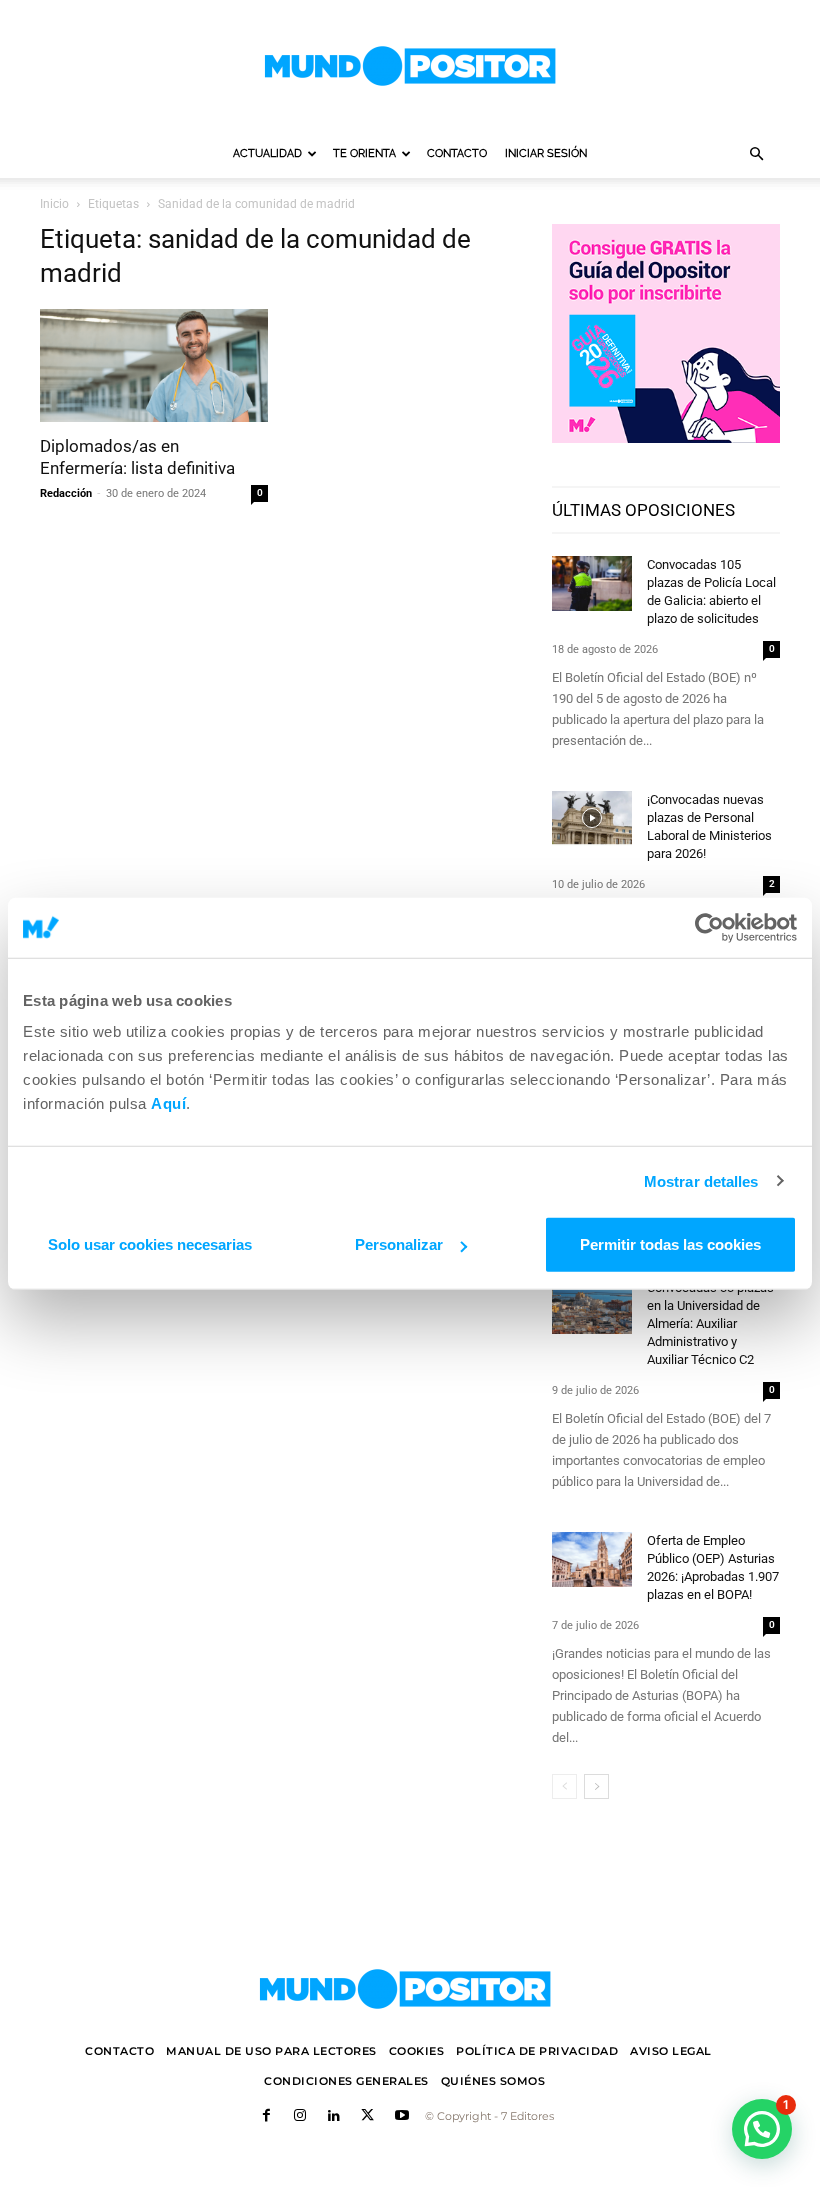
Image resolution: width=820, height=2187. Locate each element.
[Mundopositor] (410, 66)
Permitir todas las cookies (670, 1244)
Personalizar (399, 1244)
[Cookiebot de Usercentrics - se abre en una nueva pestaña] (709, 927)
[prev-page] (564, 1786)
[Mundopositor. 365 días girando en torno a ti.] (405, 1989)
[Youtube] (402, 2117)
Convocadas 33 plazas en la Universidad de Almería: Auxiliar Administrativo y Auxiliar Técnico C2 (710, 1323)
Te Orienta (364, 153)
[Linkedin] (334, 2117)
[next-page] (596, 1786)
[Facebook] (267, 2117)
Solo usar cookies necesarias (150, 1244)
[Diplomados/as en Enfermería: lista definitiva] (154, 365)
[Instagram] (300, 2117)
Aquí (168, 1103)
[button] (756, 154)
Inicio (54, 204)
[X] (368, 2117)
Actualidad (267, 153)
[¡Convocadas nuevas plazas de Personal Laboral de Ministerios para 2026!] (592, 818)
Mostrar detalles (701, 1180)
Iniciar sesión (546, 153)
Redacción (66, 493)
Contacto (457, 153)
